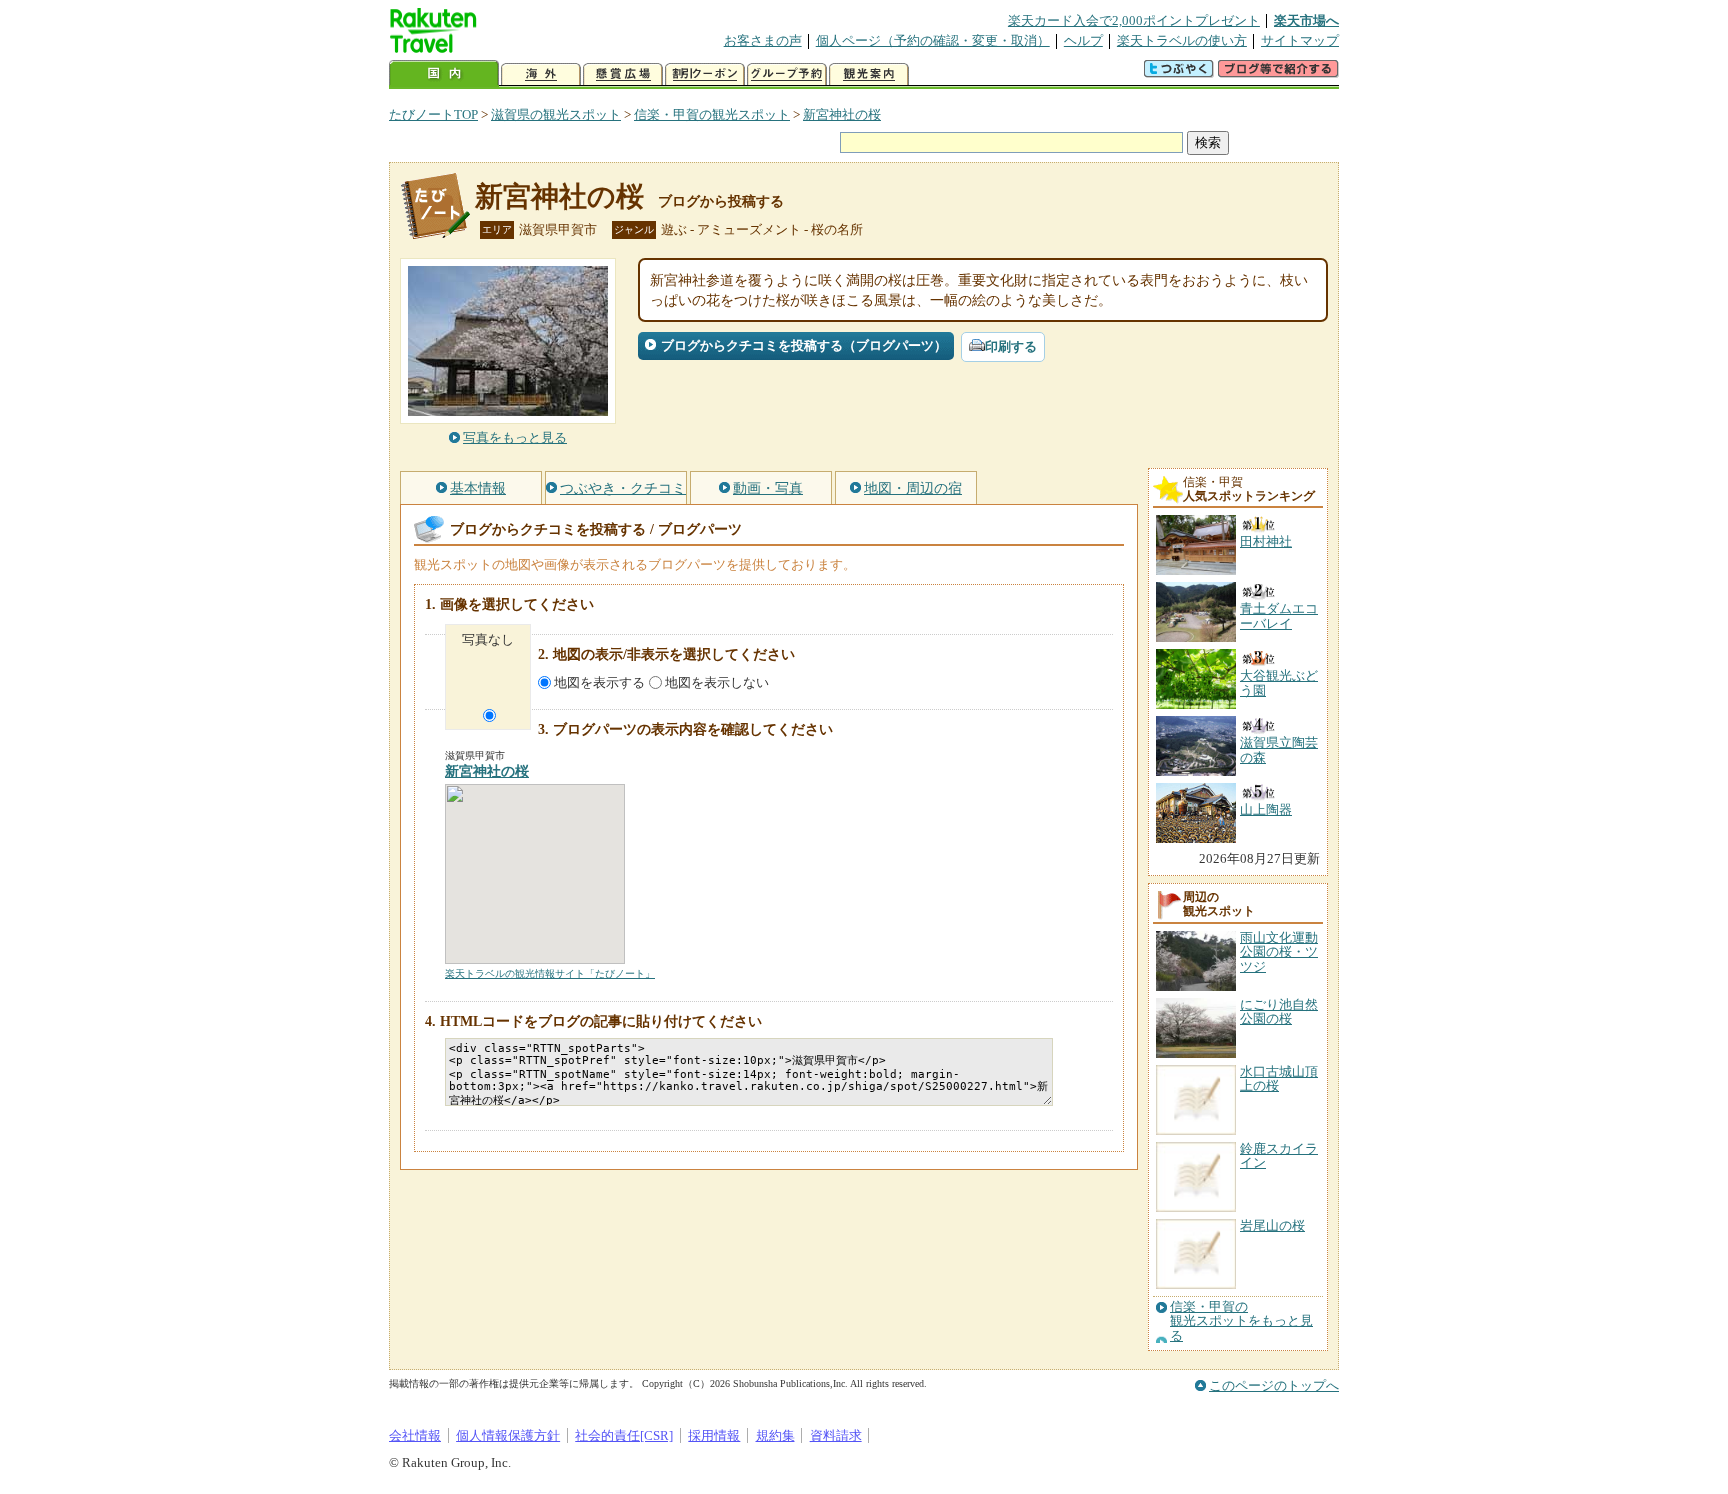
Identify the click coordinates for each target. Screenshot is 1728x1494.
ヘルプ (1083, 40)
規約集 (775, 1435)
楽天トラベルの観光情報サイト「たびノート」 (550, 973)
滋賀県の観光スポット (556, 114)
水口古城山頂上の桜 (1279, 1078)
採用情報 (714, 1435)
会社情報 (415, 1435)
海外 (541, 74)
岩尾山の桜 (1272, 1225)
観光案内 (869, 74)
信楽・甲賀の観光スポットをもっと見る (1241, 1321)
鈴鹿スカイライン (1279, 1155)
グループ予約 (787, 74)
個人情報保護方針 (508, 1435)
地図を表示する (599, 682)
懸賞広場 (623, 74)
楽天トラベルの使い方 (1182, 40)
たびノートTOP (433, 114)
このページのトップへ (1274, 1385)
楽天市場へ (1306, 20)
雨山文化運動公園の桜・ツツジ (1279, 952)
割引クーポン (705, 74)
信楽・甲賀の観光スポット (712, 114)
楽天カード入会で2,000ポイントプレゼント (1134, 20)
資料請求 (836, 1435)
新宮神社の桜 (842, 114)
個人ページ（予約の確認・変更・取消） (933, 40)
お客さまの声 (763, 40)
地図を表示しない (717, 682)
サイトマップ (1300, 40)
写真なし (488, 639)
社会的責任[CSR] (624, 1435)
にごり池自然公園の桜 (1279, 1011)
